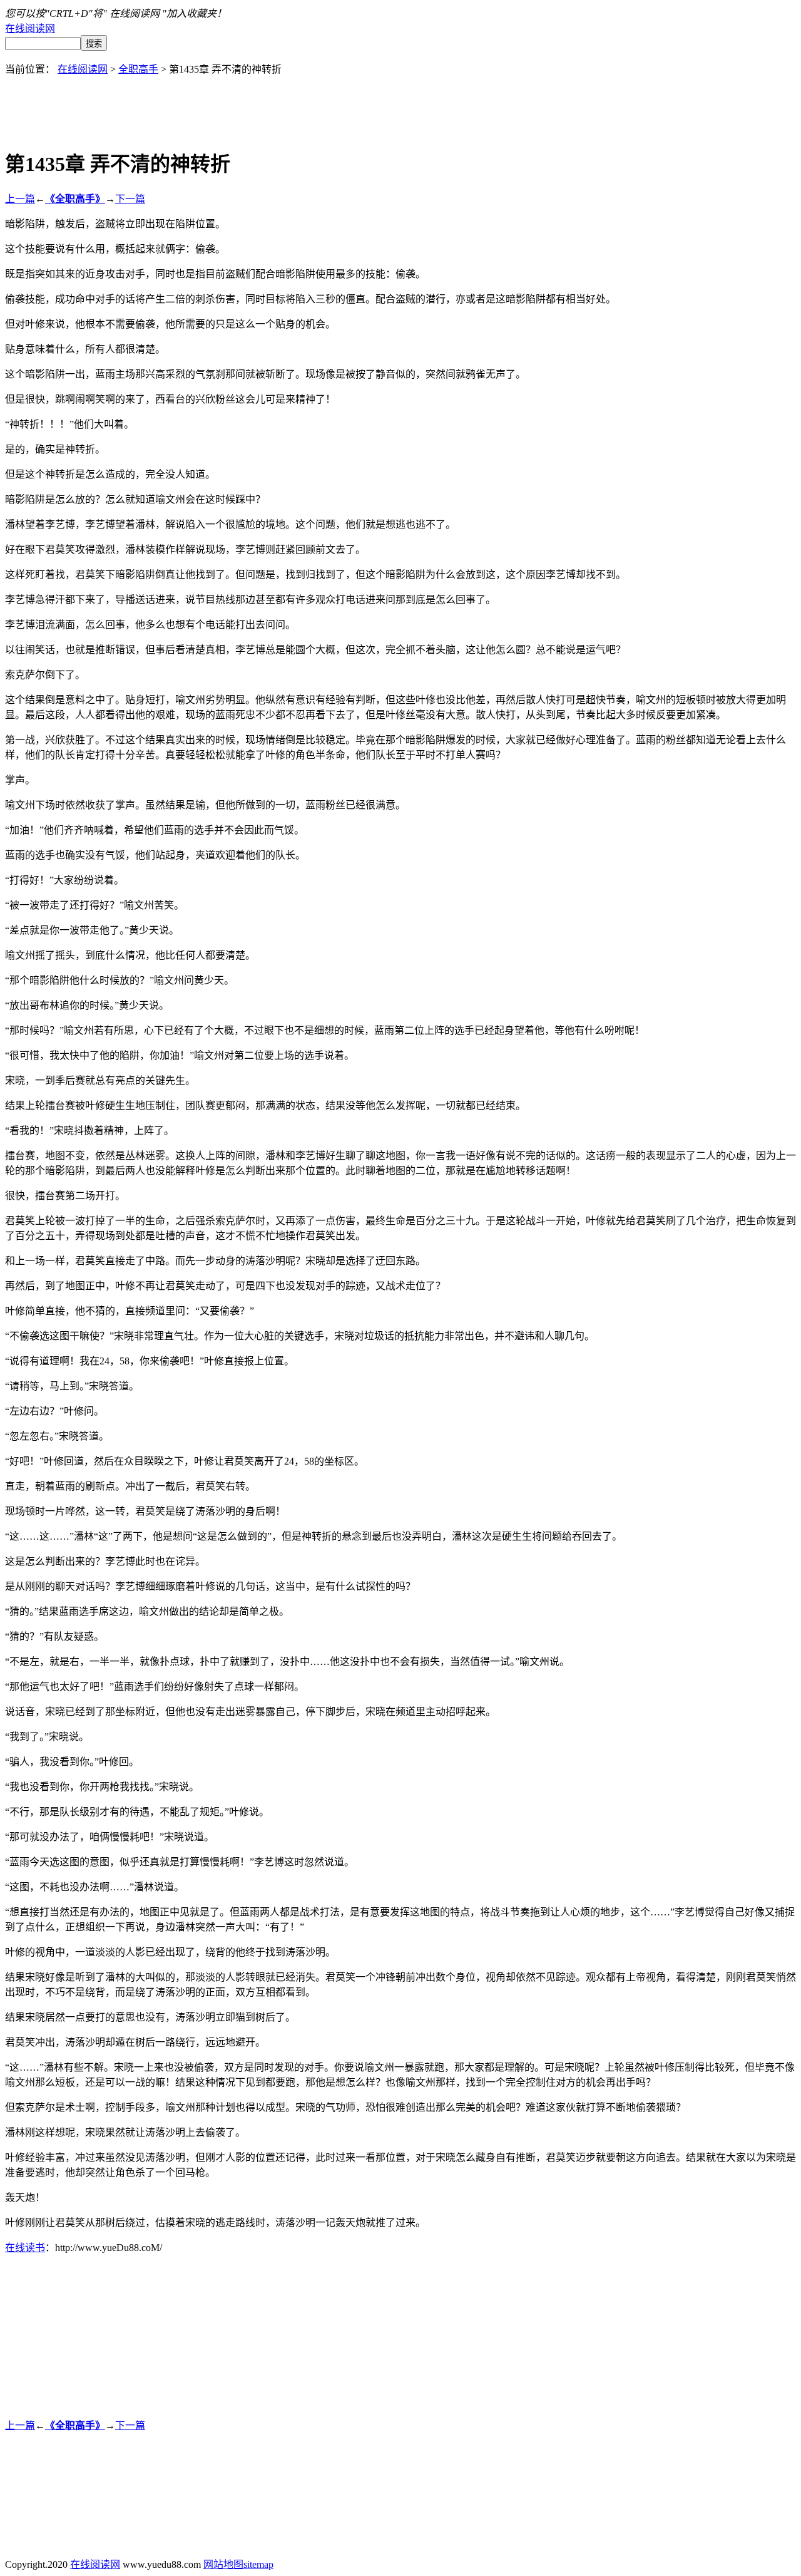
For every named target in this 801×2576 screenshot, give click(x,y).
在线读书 (25, 2248)
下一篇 (130, 199)
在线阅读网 (30, 28)
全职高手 (138, 69)
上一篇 (20, 199)
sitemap (258, 2564)
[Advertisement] (400, 104)
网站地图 (223, 2564)
